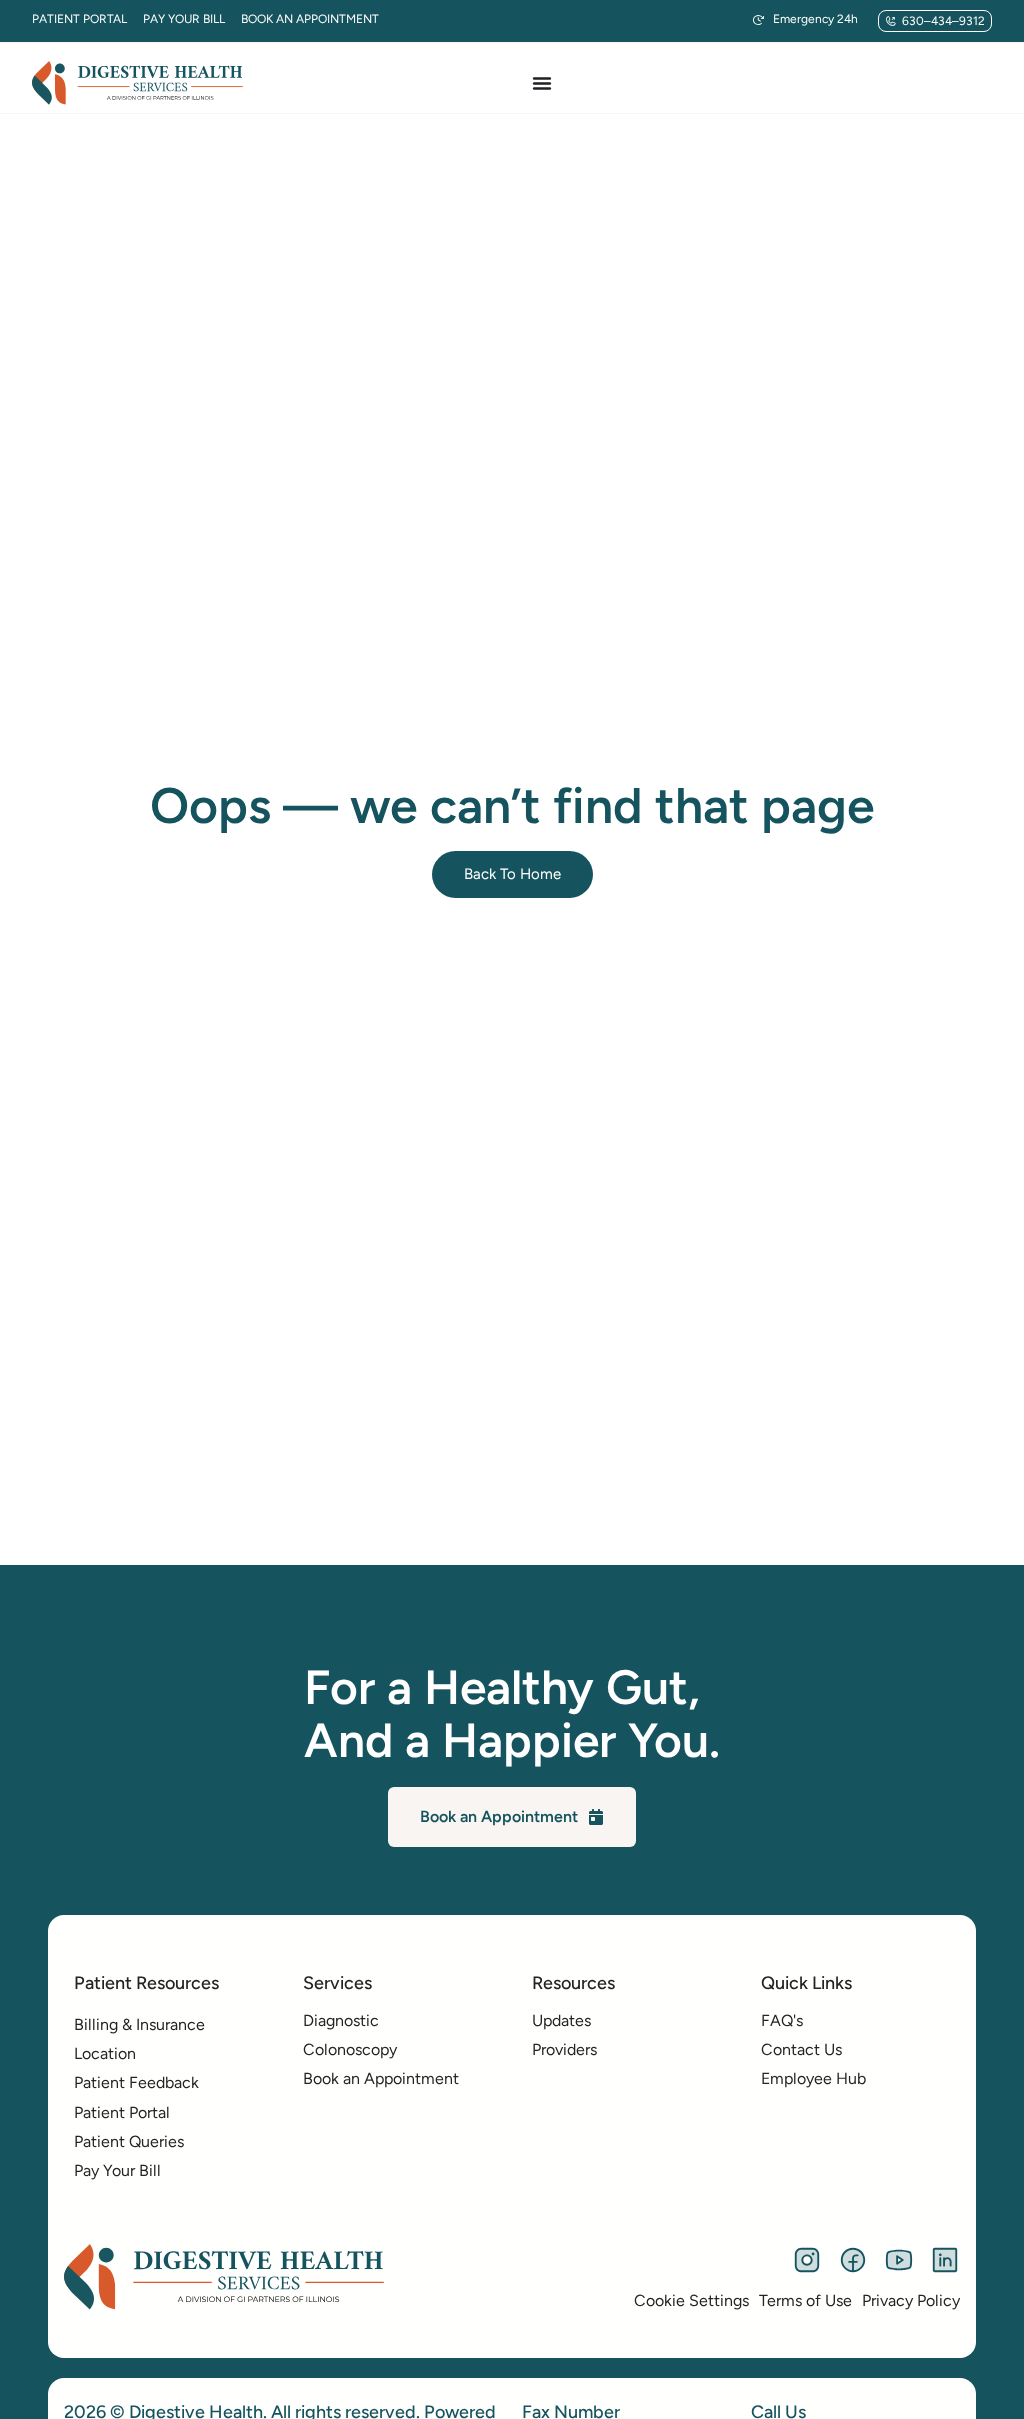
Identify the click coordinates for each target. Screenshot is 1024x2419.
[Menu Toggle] (542, 83)
